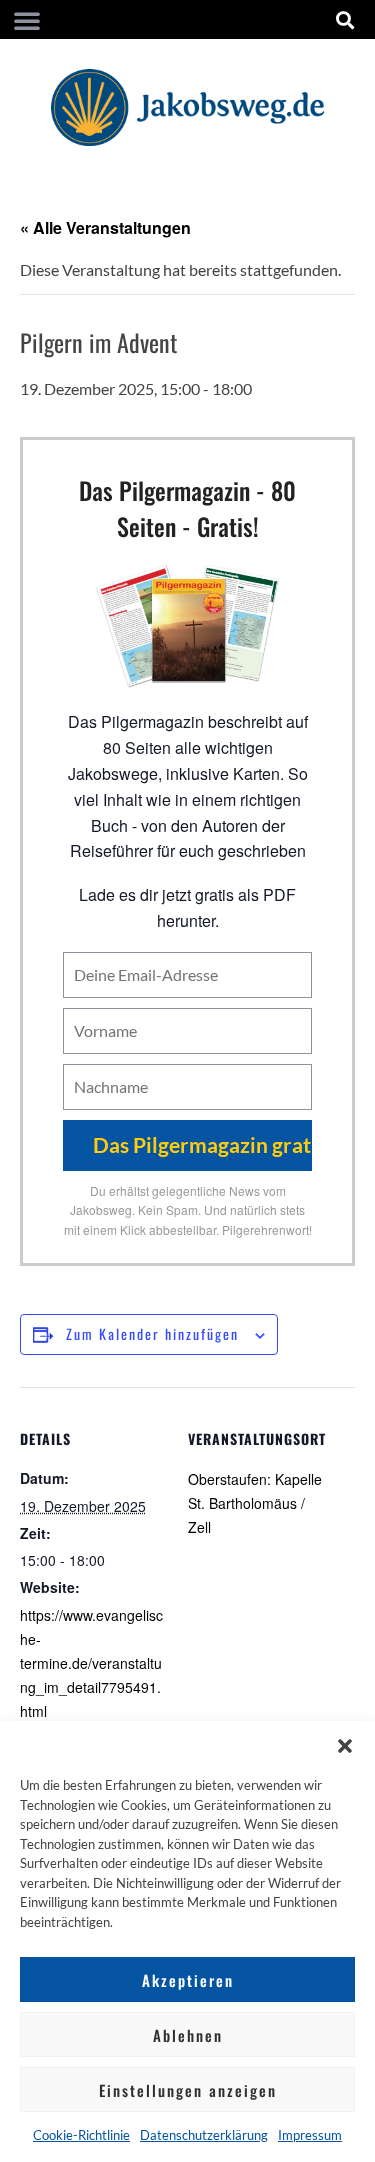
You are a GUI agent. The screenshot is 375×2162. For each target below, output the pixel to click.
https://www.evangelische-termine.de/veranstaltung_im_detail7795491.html (91, 1663)
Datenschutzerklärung (204, 2135)
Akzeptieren (188, 1980)
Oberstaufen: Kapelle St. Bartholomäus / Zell (255, 1503)
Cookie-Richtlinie (81, 2135)
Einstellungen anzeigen (188, 2090)
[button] (345, 1746)
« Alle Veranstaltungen (105, 227)
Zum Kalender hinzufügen (152, 1333)
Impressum (310, 2135)
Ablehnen (188, 2035)
